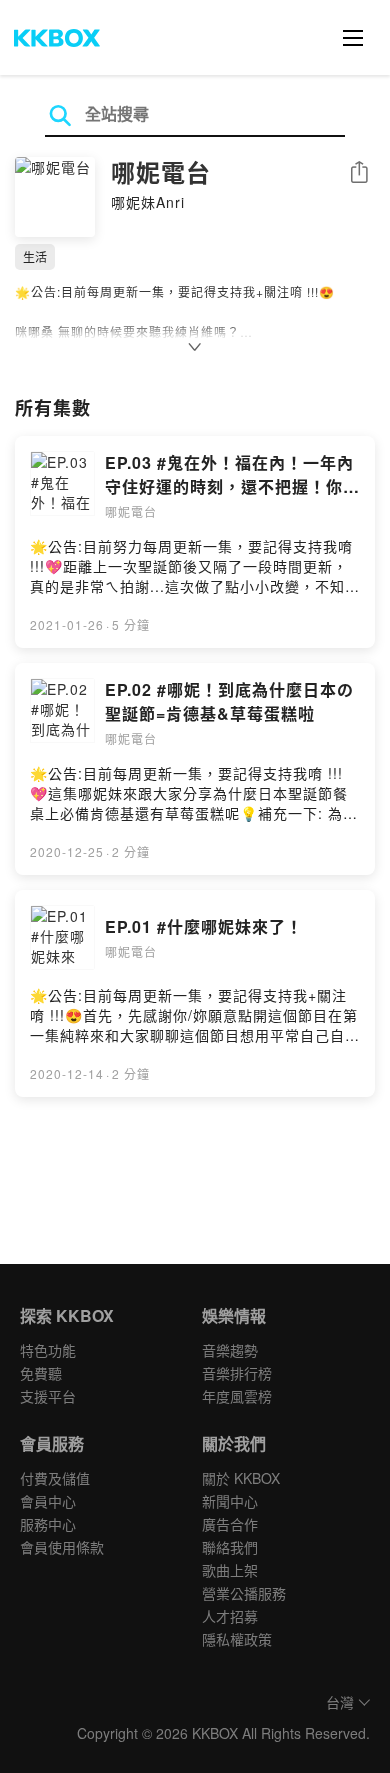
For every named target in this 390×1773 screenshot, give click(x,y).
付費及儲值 (55, 1478)
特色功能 (48, 1350)
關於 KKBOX (241, 1478)
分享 (359, 173)
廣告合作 (230, 1524)
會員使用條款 (62, 1547)
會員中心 (48, 1501)
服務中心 (48, 1524)
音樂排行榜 (237, 1373)
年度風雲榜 (237, 1396)
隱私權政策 (237, 1639)
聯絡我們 (230, 1547)
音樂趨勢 (230, 1350)
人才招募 (230, 1616)
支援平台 (48, 1396)
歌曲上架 (230, 1570)
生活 (35, 256)
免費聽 (41, 1373)
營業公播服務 (244, 1593)
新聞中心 (230, 1501)
